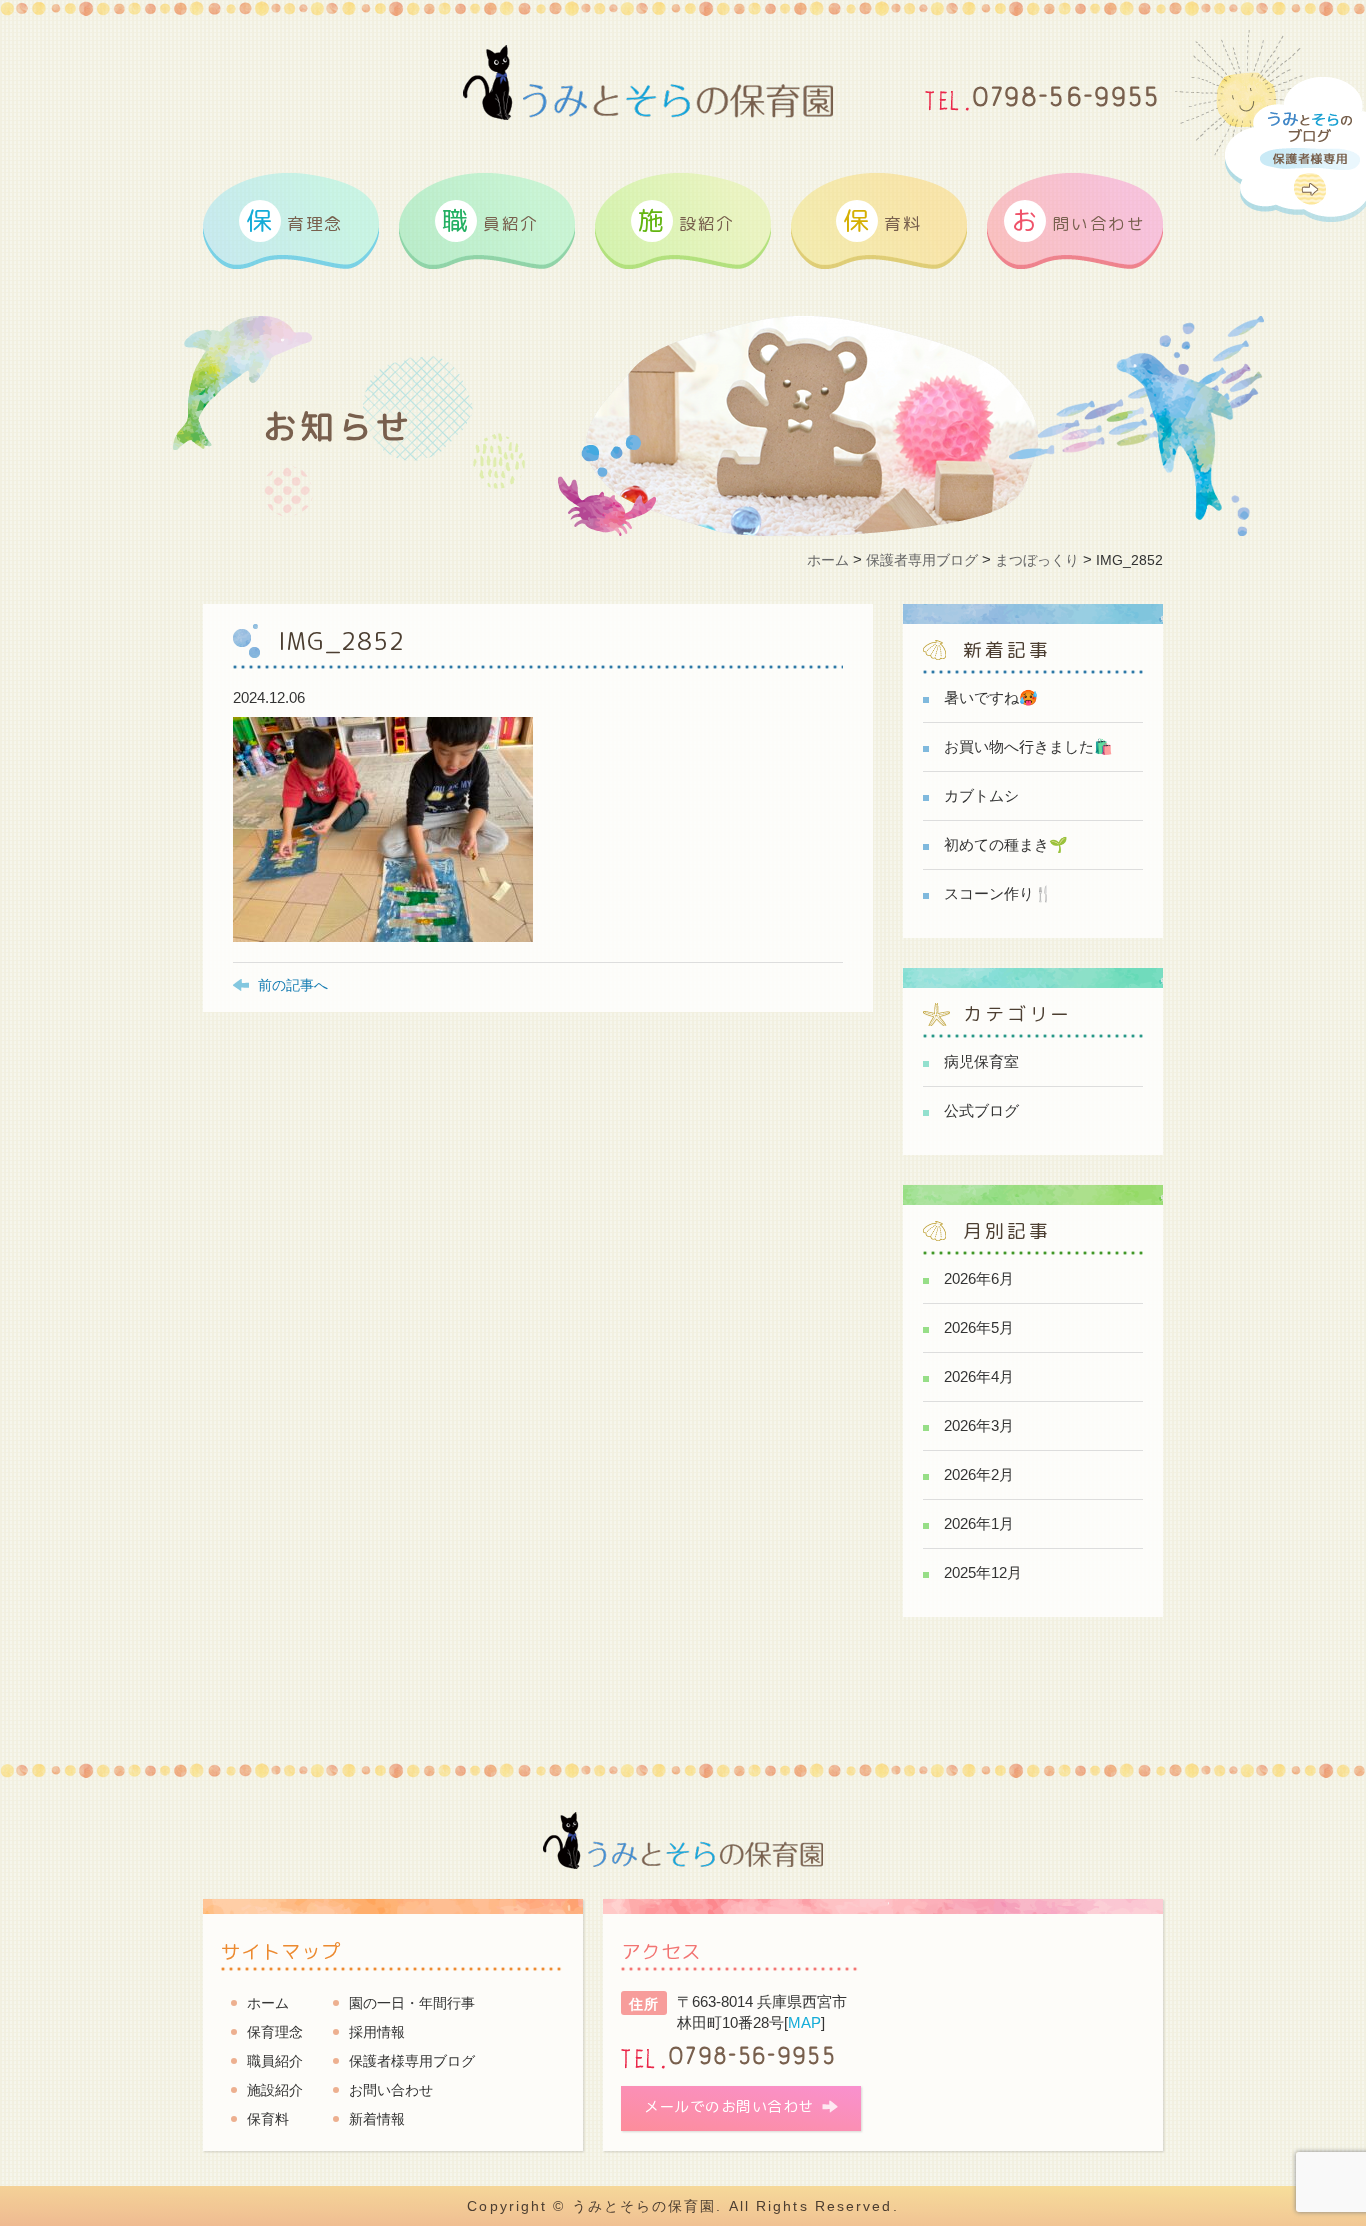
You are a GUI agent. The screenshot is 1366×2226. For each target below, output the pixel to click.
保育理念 (275, 2032)
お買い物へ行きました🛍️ (1028, 746)
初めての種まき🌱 (1006, 844)
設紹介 (686, 220)
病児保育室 (981, 1061)
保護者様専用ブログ (412, 2061)
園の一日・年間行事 (412, 2003)
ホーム (268, 2003)
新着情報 (377, 2119)
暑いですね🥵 (991, 697)
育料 (882, 220)
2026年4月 (979, 1376)
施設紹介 (275, 2090)
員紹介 (490, 220)
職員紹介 (275, 2061)
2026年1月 (979, 1523)
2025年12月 (983, 1572)
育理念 (294, 220)
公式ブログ (981, 1110)
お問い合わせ (391, 2090)
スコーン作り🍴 (998, 893)
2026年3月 (979, 1425)
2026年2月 (979, 1474)
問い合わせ (1078, 220)
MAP (804, 2022)
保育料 (268, 2119)
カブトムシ (981, 795)
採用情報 (377, 2032)
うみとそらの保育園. (647, 2206)
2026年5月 (979, 1327)
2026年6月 (979, 1278)
